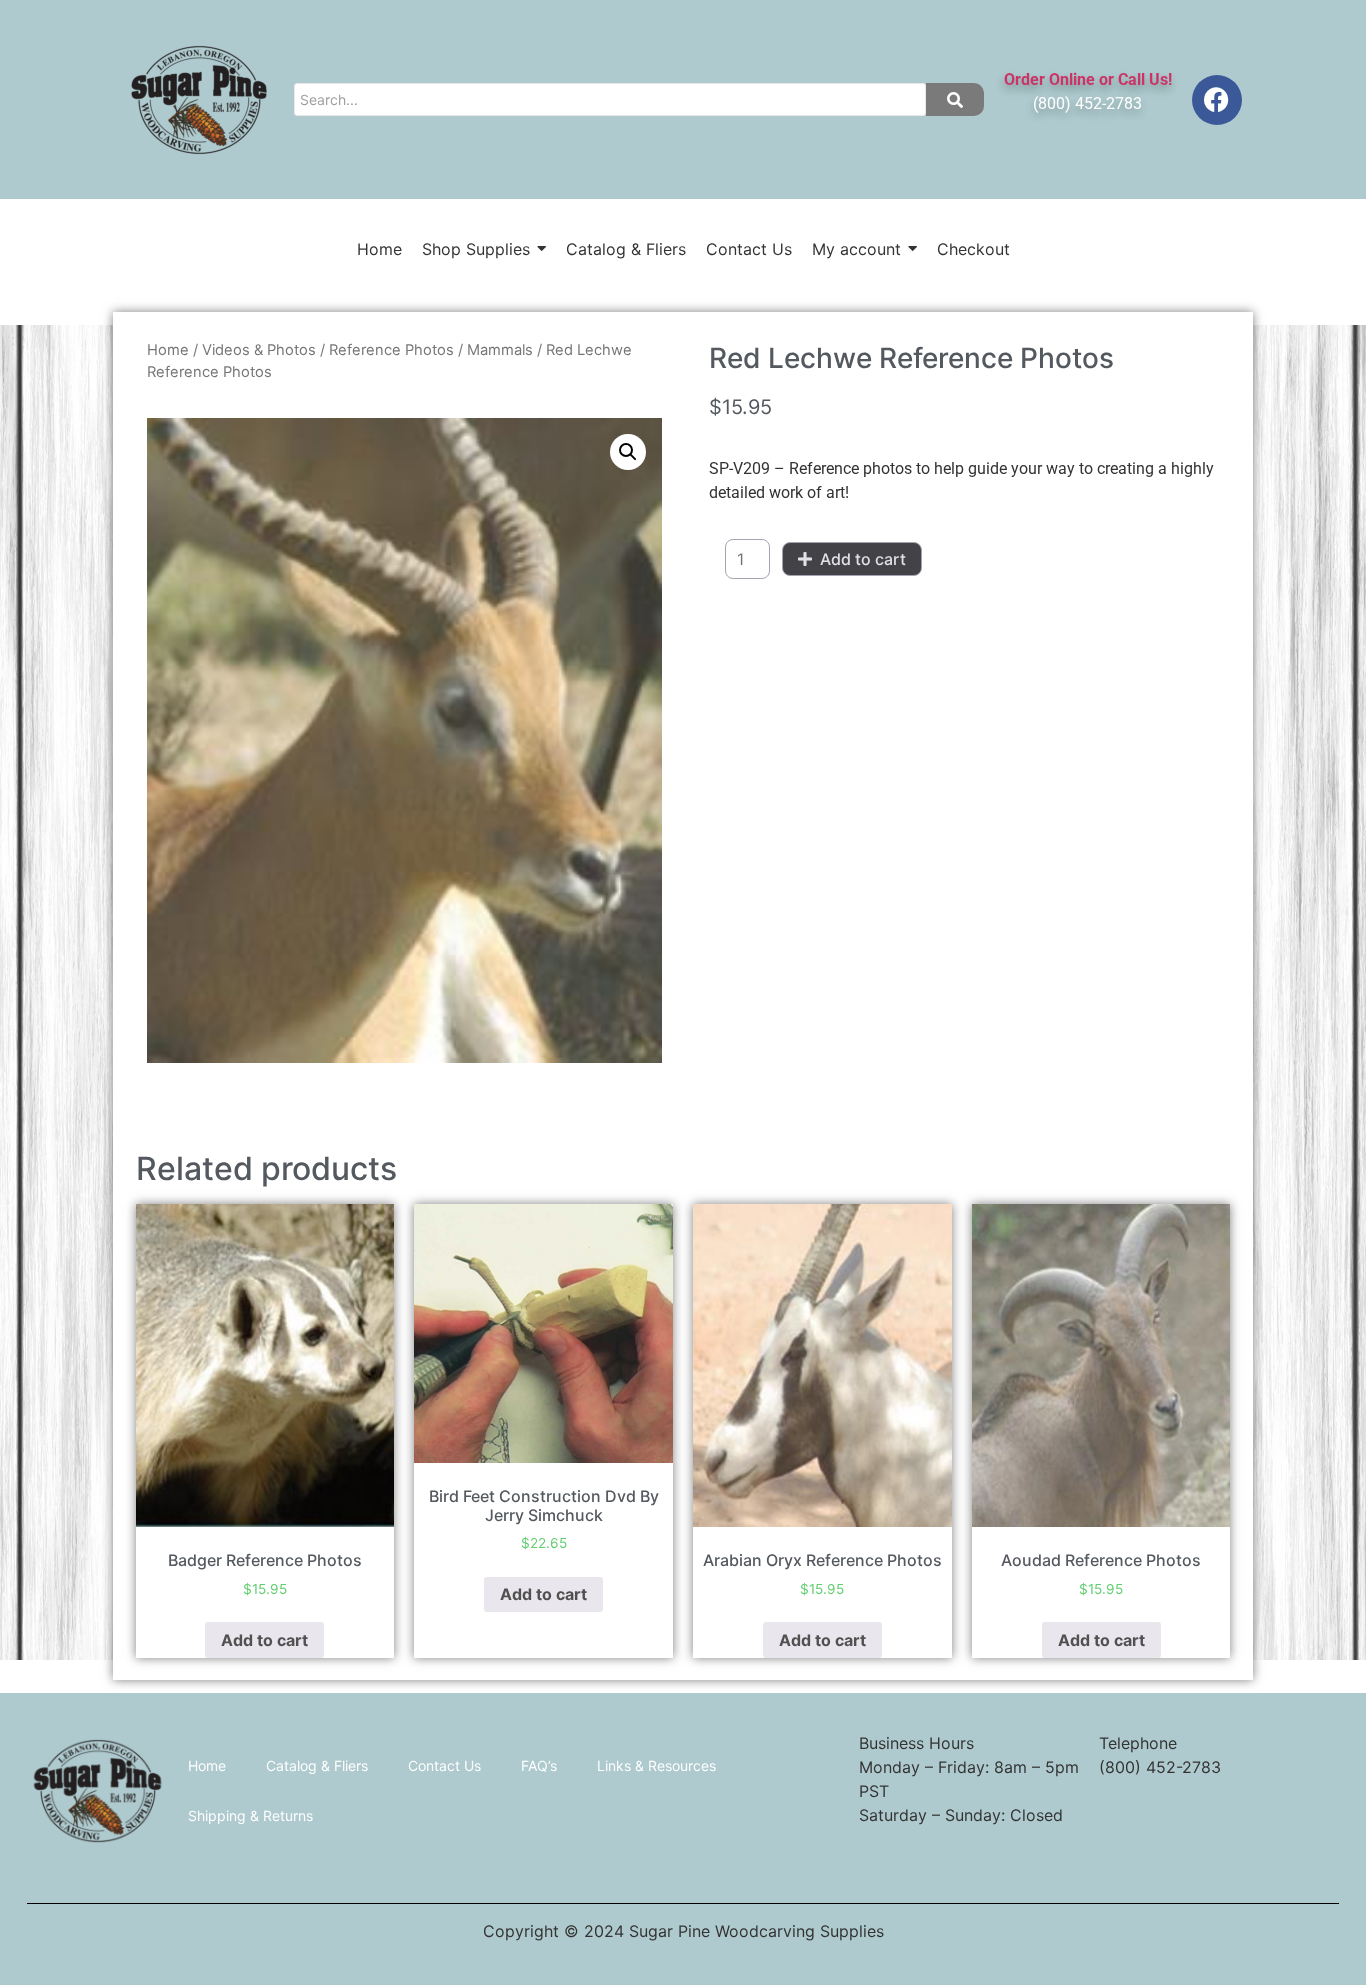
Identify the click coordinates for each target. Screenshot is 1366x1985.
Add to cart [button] (264, 1640)
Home (168, 350)
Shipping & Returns (250, 1815)
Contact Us (444, 1765)
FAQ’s (539, 1765)
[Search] (955, 99)
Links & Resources (656, 1765)
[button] (628, 452)
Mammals (500, 350)
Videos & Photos (259, 350)
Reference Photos (391, 350)
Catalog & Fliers (317, 1765)
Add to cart (863, 559)
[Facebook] (1217, 100)
